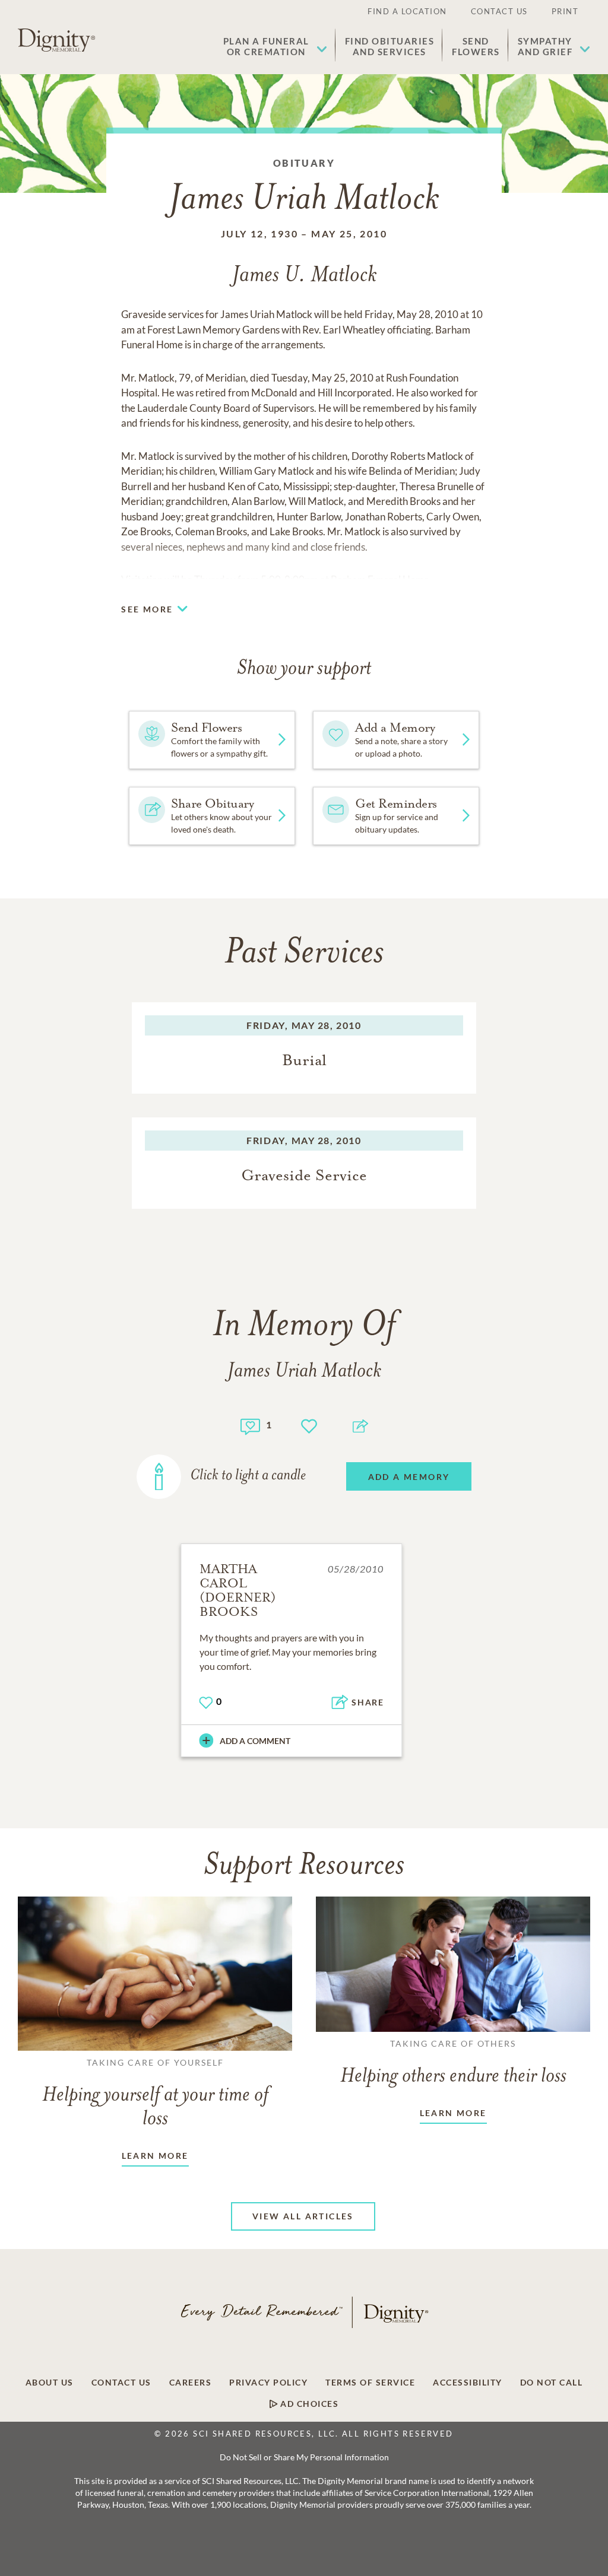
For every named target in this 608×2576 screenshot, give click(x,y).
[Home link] (56, 40)
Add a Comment (255, 1741)
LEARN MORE (155, 2156)
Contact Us (499, 11)
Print (565, 11)
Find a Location (407, 11)
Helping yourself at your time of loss (155, 2094)
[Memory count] (250, 1425)
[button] (275, 46)
